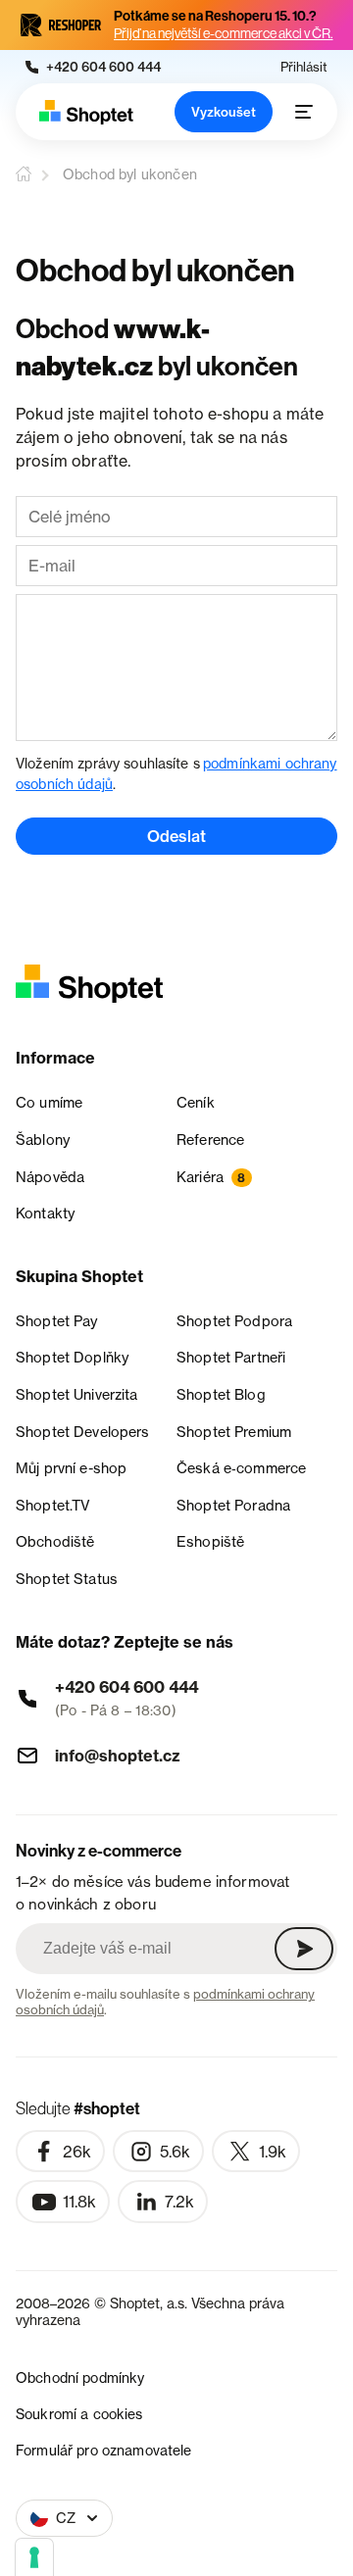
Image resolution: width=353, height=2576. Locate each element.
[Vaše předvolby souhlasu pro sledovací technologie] (34, 2557)
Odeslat (176, 836)
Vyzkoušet (224, 112)
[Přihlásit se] (304, 1949)
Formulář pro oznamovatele (104, 2450)
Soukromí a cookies (79, 2414)
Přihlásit (304, 67)
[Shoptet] (86, 112)
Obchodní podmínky (80, 2378)
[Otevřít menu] (304, 112)
